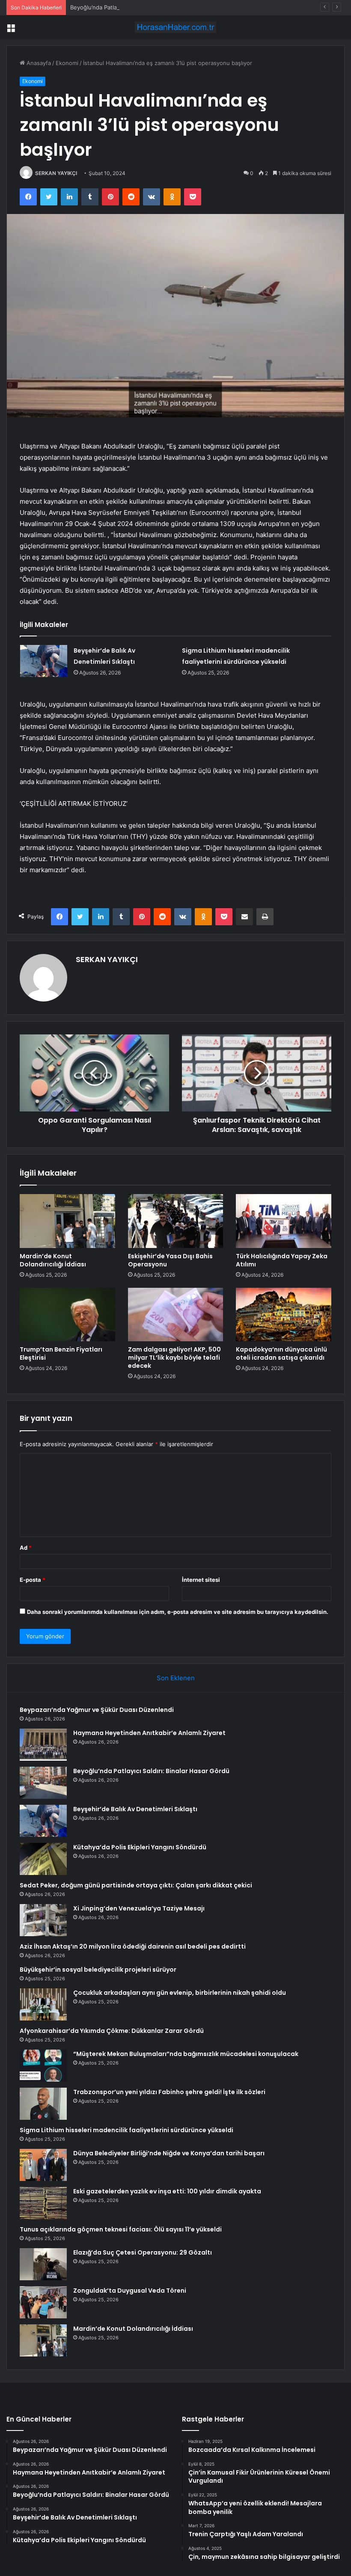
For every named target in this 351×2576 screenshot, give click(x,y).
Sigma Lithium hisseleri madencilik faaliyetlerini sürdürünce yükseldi (126, 2130)
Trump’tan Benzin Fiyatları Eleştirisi (61, 1353)
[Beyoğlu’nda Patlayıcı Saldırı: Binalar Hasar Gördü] (43, 1783)
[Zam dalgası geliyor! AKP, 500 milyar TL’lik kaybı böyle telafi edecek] (176, 1315)
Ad (26, 1548)
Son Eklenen (176, 1678)
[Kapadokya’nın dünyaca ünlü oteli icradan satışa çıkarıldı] (284, 1315)
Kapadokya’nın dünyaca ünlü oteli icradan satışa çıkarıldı (281, 1353)
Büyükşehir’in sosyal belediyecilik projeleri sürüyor (98, 1970)
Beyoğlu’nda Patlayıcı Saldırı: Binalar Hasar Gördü (135, 7)
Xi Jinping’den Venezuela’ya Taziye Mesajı (139, 1908)
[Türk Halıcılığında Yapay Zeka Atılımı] (284, 1221)
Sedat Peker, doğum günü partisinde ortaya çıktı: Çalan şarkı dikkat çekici (136, 1885)
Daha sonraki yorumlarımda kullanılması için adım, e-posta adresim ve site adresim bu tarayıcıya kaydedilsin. (178, 1612)
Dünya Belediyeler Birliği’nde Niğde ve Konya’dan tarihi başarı (169, 2153)
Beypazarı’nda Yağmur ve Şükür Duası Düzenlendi (97, 1710)
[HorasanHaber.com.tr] (175, 27)
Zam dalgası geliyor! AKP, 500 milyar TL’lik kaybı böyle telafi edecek (174, 1358)
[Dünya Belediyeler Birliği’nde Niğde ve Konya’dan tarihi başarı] (43, 2165)
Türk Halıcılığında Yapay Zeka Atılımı (282, 1260)
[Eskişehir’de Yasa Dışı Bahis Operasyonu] (176, 1221)
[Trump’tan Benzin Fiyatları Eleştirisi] (67, 1315)
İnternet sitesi (201, 1580)
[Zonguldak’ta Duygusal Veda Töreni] (43, 2302)
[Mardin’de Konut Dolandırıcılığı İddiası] (67, 1221)
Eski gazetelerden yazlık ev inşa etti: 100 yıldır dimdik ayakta (167, 2191)
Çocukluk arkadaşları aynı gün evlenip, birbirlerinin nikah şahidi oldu (180, 1993)
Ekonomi (67, 63)
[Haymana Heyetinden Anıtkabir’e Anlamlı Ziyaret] (43, 1745)
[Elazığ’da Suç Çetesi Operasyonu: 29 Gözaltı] (43, 2264)
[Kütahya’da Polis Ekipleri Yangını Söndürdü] (43, 1859)
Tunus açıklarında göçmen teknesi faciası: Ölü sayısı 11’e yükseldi (121, 2229)
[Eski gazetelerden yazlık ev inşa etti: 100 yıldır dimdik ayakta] (43, 2203)
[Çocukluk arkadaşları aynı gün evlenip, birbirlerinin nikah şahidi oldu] (43, 2004)
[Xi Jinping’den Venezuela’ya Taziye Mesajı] (43, 1920)
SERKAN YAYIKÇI (56, 173)
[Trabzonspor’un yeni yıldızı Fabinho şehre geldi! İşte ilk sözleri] (43, 2104)
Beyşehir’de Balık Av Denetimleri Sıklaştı (135, 1809)
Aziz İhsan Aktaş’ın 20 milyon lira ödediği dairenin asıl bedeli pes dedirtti (133, 1946)
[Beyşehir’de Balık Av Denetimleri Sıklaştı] (44, 661)
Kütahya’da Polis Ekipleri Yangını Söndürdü (140, 1847)
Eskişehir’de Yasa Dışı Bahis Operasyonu (170, 1260)
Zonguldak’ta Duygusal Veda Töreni (130, 2291)
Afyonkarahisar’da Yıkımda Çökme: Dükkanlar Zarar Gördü (112, 2031)
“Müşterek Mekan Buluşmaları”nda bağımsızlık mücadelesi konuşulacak (186, 2054)
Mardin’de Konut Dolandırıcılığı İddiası (53, 1260)
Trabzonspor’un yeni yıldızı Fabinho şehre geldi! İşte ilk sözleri (169, 2092)
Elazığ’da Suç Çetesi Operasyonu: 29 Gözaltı (143, 2252)
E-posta (33, 1580)
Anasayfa (38, 63)
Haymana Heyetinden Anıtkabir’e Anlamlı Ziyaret (149, 1733)
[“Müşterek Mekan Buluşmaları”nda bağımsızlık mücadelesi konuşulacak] (43, 2066)
